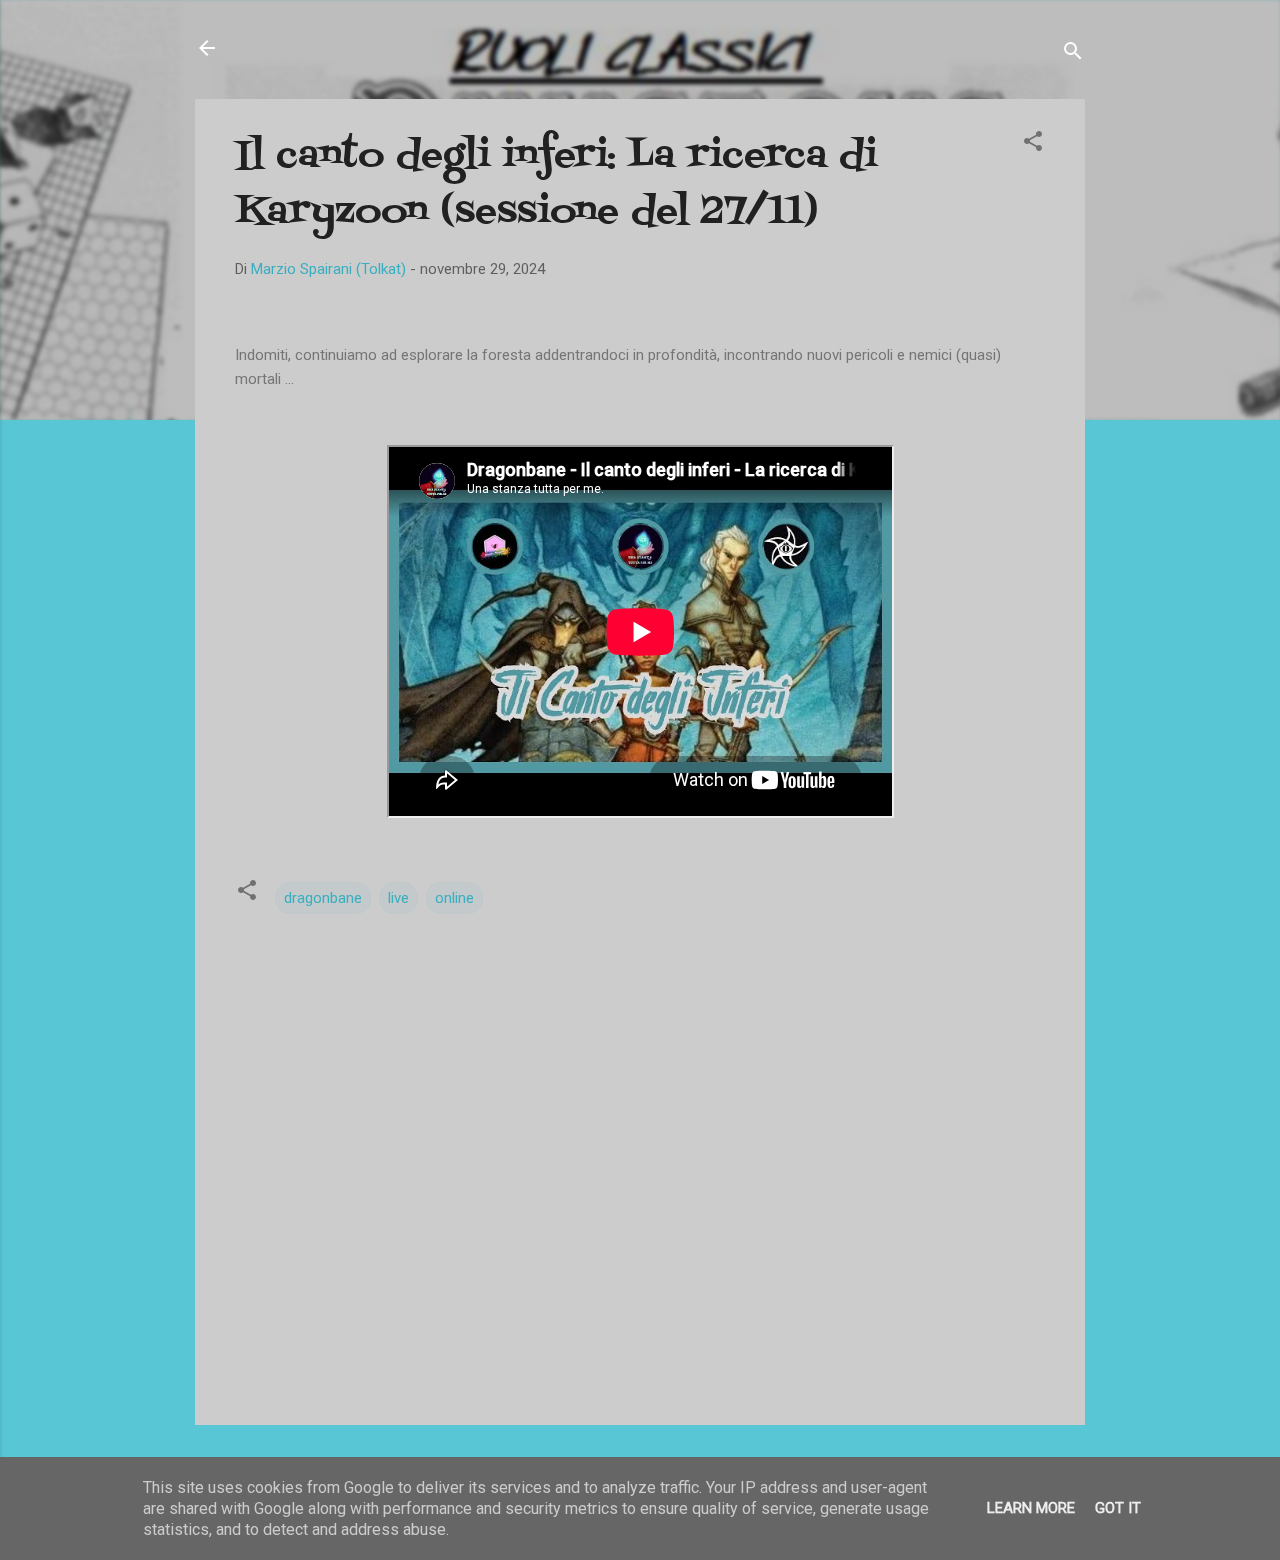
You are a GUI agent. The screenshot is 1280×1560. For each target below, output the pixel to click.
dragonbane (323, 898)
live (398, 898)
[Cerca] (1073, 54)
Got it (1118, 1508)
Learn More (1031, 1508)
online (454, 898)
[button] (1033, 144)
